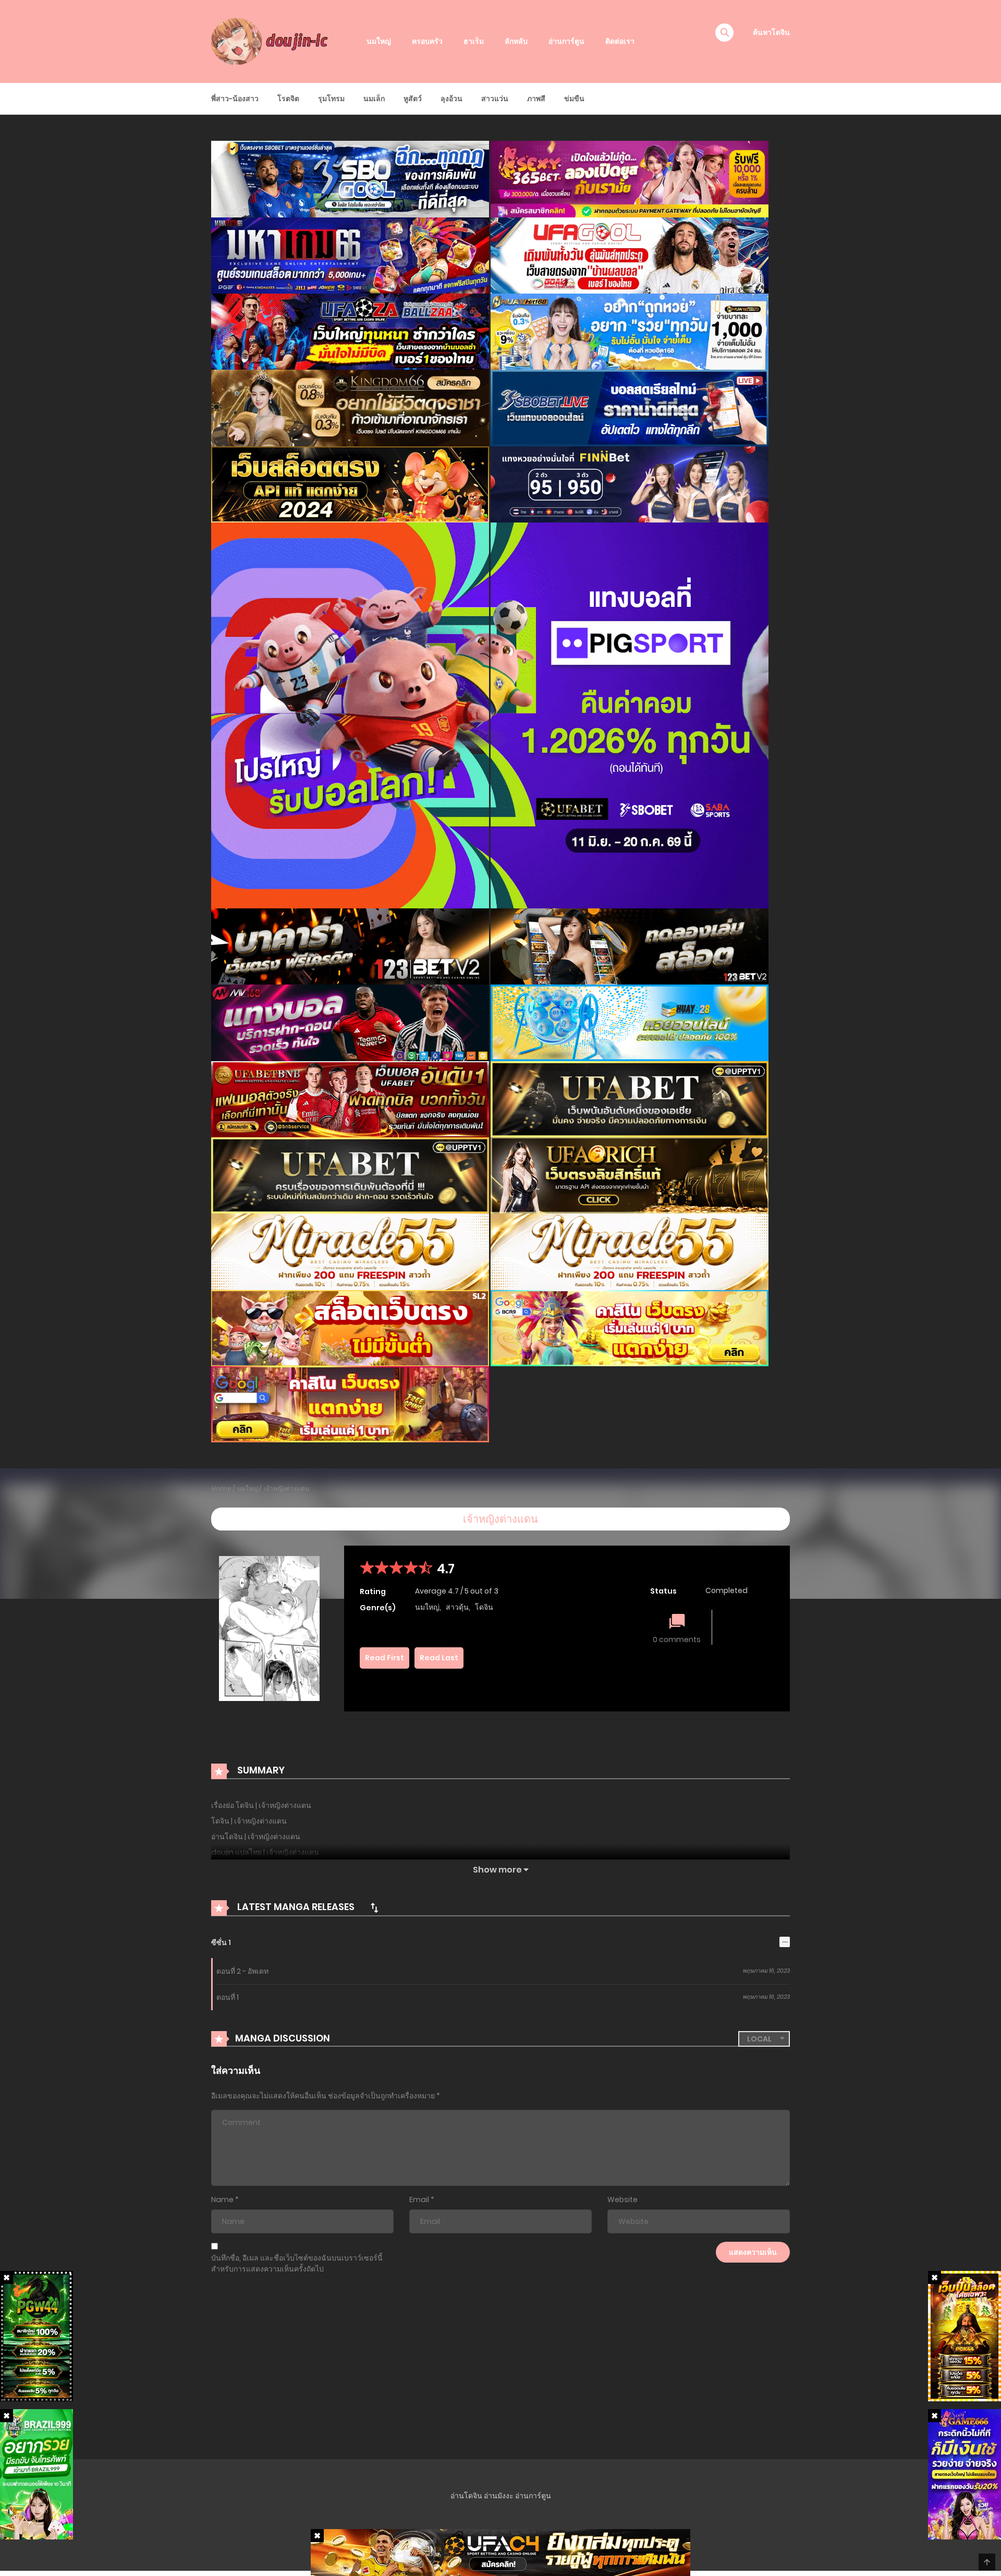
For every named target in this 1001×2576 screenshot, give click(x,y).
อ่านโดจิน (466, 2496)
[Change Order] (374, 1907)
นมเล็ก (374, 99)
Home (222, 1489)
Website (622, 2200)
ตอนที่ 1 (228, 1997)
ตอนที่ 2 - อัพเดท (242, 1971)
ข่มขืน (574, 99)
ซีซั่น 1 (221, 1942)
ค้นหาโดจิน (771, 32)
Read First (384, 1658)
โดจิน (484, 1607)
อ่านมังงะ (499, 2496)
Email (419, 2200)
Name (222, 2200)
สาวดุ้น (457, 1607)
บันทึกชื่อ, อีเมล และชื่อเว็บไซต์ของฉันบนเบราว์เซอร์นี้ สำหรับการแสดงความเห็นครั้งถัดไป (297, 2263)
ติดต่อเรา (620, 41)
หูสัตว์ (413, 99)
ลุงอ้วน (451, 99)
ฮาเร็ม (474, 41)
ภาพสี (536, 99)
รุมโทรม (331, 99)
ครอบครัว (427, 41)
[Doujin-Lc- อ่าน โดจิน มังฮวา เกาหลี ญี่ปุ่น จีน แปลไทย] (272, 41)
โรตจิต (288, 99)
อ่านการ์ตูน (566, 41)
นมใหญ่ (379, 41)
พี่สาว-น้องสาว (235, 99)
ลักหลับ (516, 41)
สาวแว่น (495, 99)
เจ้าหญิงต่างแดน (286, 1489)
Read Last (439, 1658)
